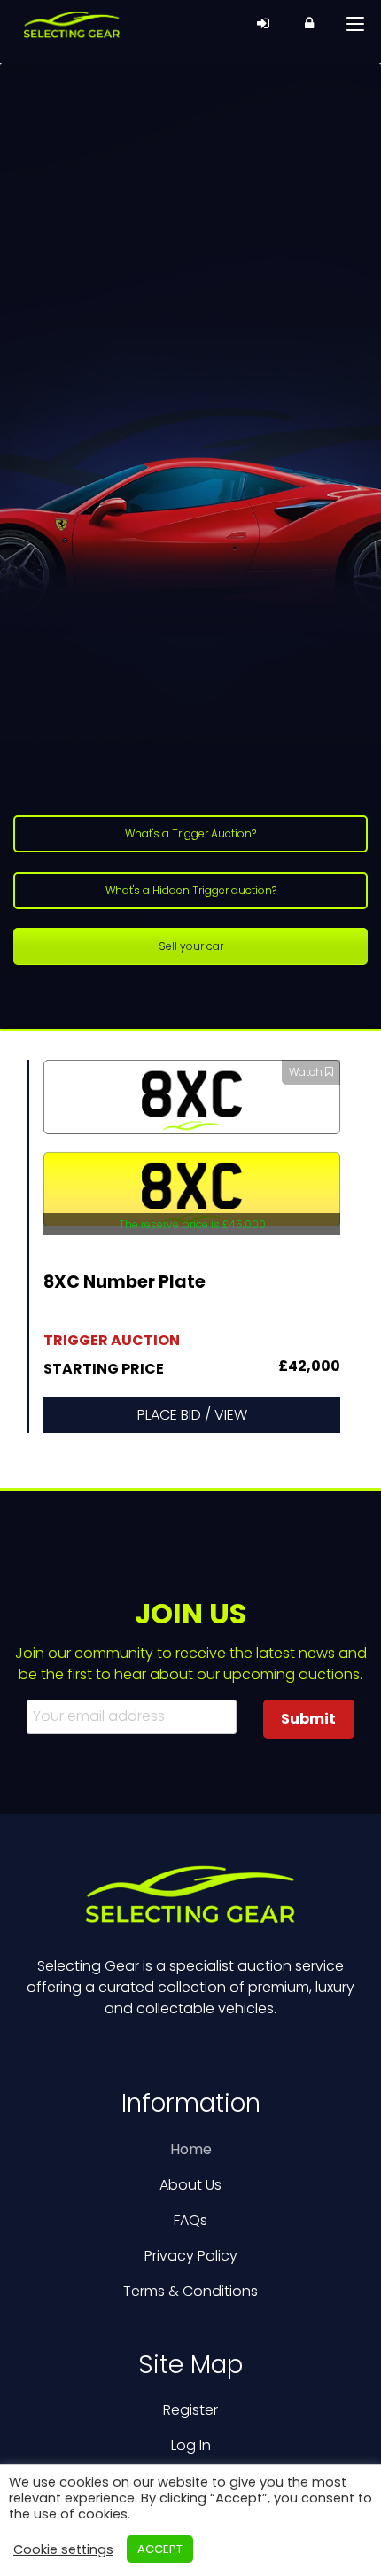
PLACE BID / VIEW (192, 1415)
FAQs (190, 2220)
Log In (191, 2445)
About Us (190, 2185)
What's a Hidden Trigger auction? (191, 890)
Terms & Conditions (190, 2291)
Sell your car (191, 946)
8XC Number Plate (124, 1283)
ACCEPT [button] (160, 2549)
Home (191, 2149)
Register (190, 2410)
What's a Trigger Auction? (190, 833)
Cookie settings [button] (63, 2549)
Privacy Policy (191, 2256)
